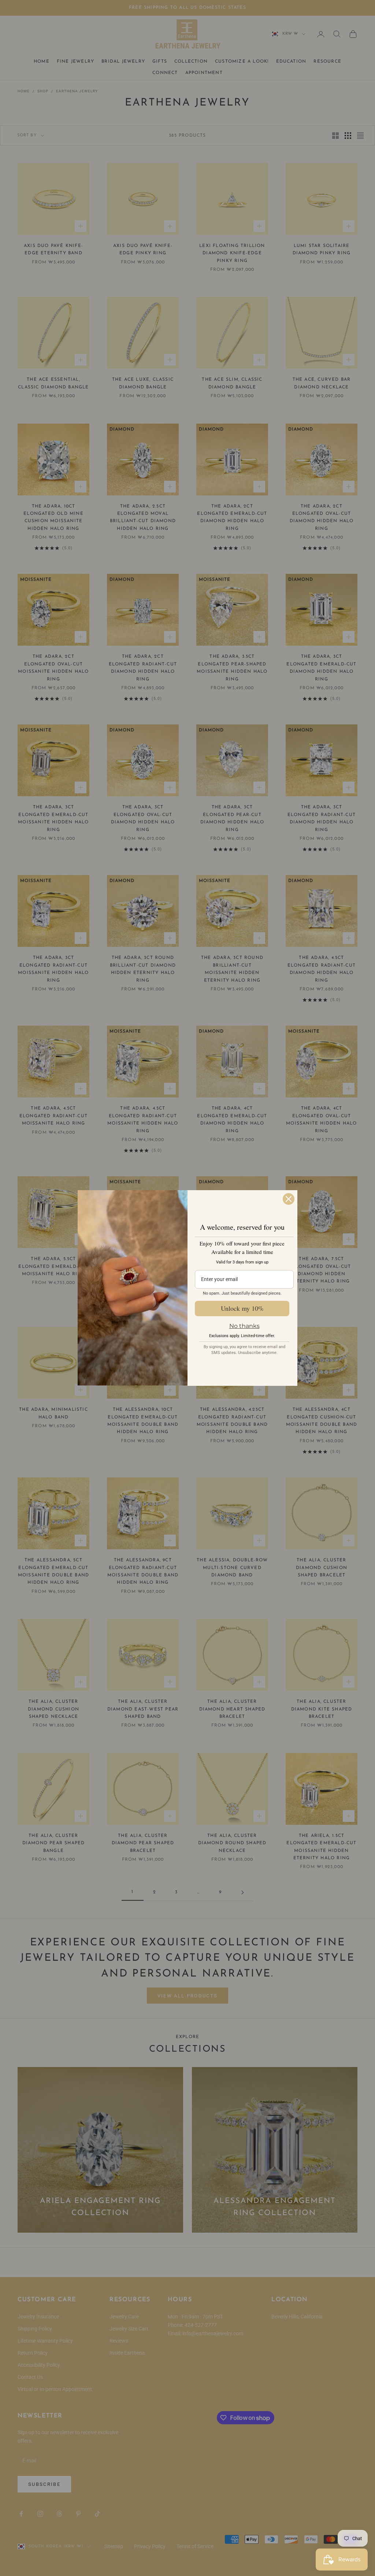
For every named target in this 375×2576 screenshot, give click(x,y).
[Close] (289, 1199)
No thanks (244, 1326)
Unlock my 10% (242, 1308)
